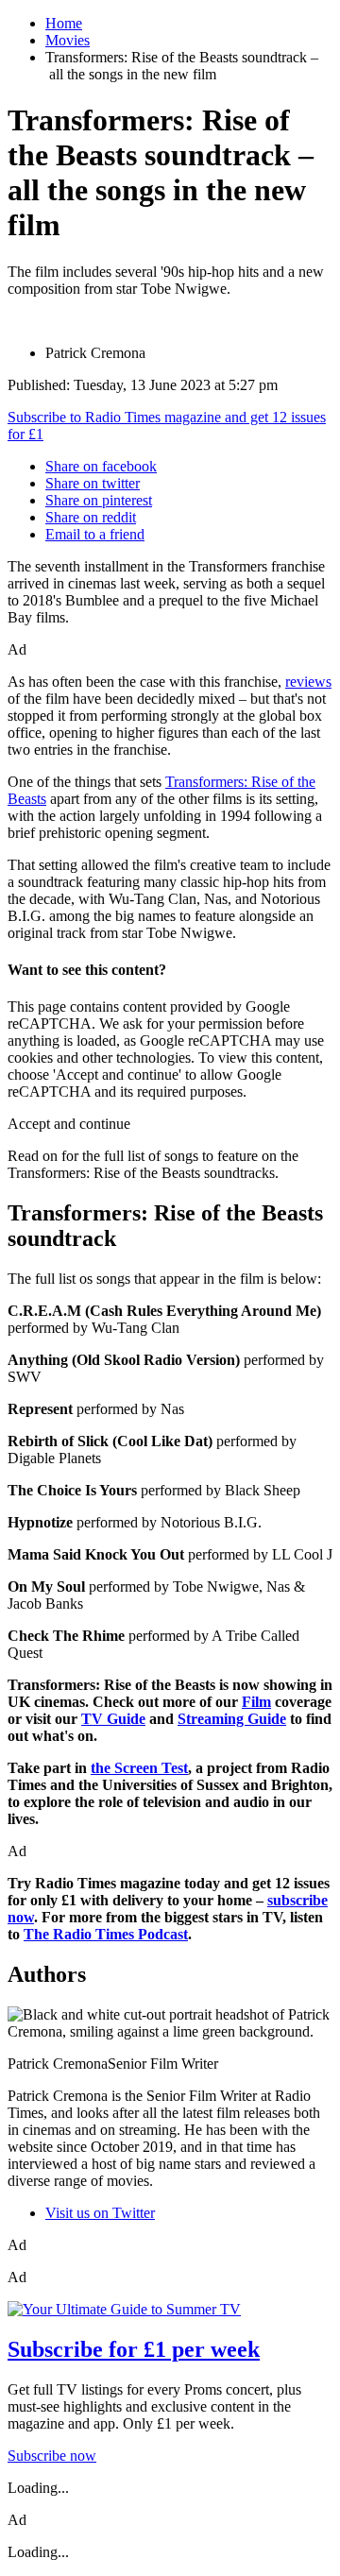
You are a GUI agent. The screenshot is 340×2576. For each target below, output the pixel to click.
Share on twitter (93, 483)
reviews (308, 682)
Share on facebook (101, 466)
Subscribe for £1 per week (134, 2349)
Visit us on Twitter (100, 2213)
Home (64, 23)
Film (256, 1702)
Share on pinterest (99, 500)
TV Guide (113, 1719)
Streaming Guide (232, 1719)
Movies (68, 40)
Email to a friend (95, 534)
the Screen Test (139, 1768)
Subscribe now (52, 2456)
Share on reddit (91, 517)
